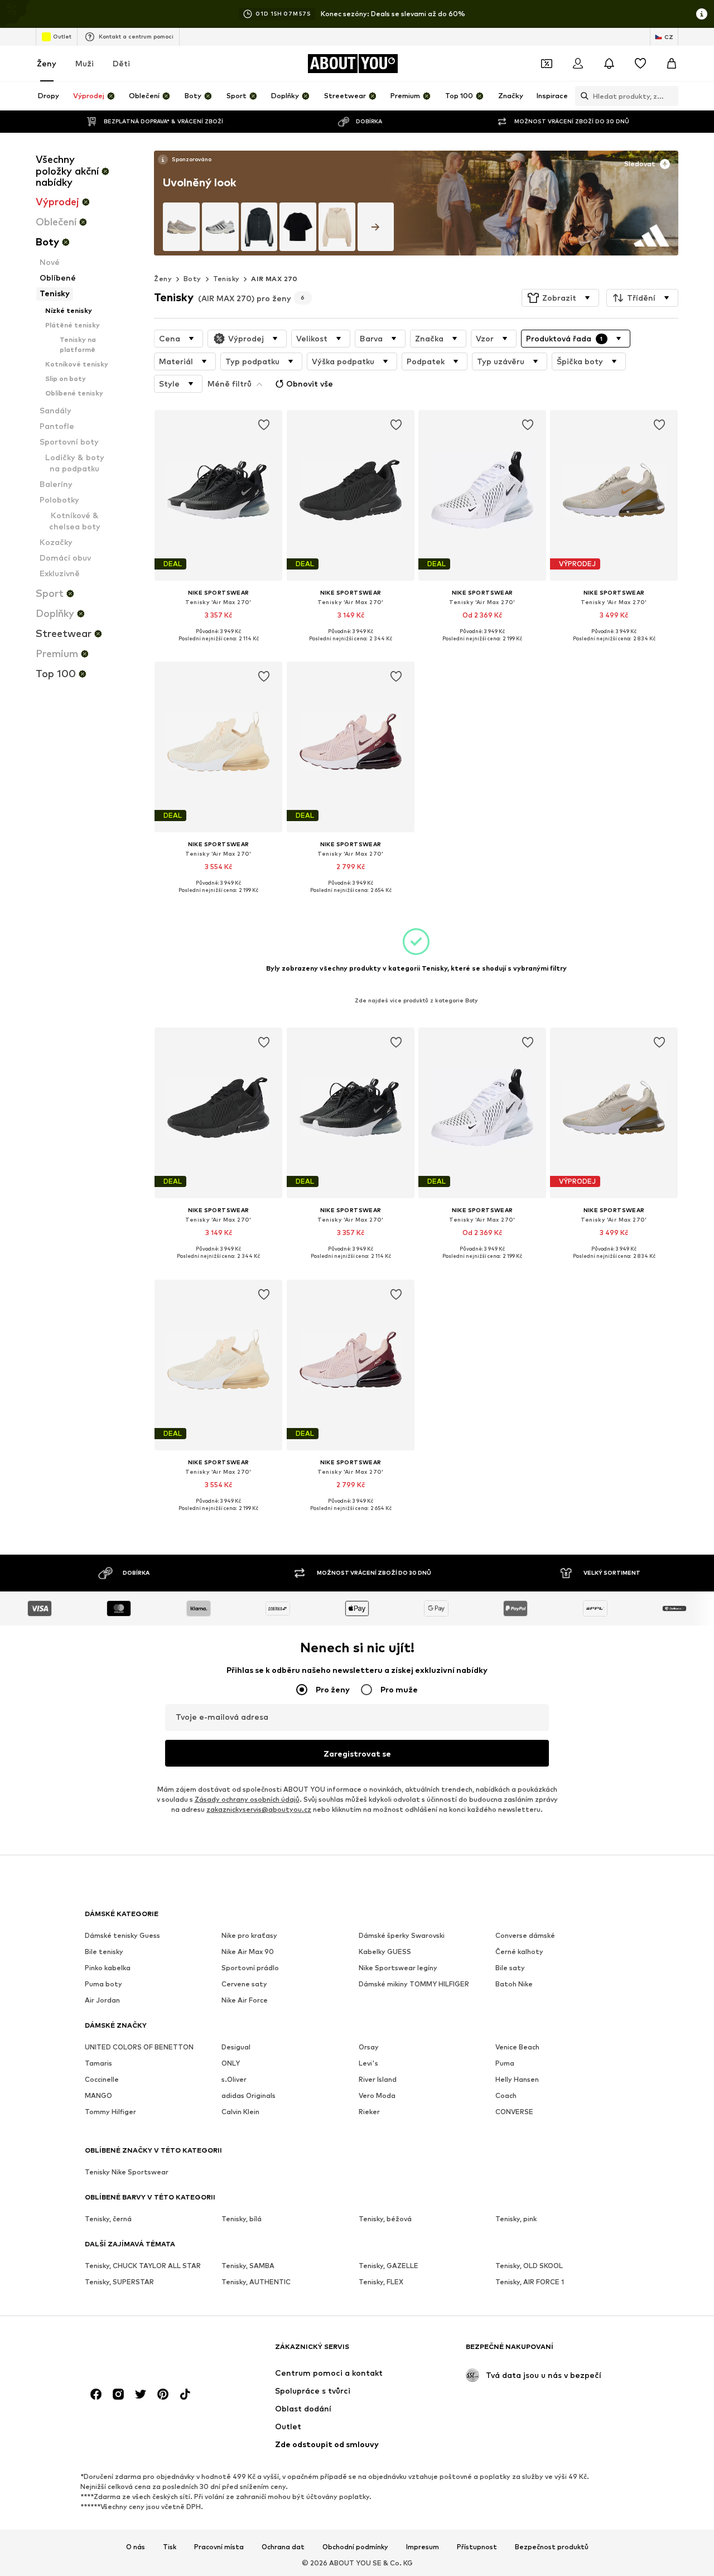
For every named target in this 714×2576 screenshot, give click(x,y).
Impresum (423, 2547)
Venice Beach (517, 2047)
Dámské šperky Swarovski (402, 1936)
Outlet (62, 36)
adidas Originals (249, 2096)
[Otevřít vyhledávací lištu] (582, 96)
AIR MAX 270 (274, 279)
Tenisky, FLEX (381, 2282)
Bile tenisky (104, 1952)
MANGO (98, 2096)
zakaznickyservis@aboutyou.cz (259, 1810)
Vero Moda (377, 2096)
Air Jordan (102, 2001)
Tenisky (226, 279)
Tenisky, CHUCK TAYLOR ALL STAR (143, 2266)
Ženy (47, 63)
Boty (192, 279)
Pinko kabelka (108, 1968)
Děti (121, 63)
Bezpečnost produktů (552, 2547)
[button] (560, 298)
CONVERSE (514, 2112)
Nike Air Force (245, 2001)
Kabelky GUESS (385, 1952)
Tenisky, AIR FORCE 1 (530, 2282)
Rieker (369, 2112)
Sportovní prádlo (250, 1968)
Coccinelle (102, 2080)
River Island (378, 2080)
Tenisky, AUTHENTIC (256, 2282)
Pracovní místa (219, 2547)
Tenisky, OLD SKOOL (529, 2266)
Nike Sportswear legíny (398, 1968)
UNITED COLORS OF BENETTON (139, 2047)
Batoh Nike (514, 1984)
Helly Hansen (517, 2080)
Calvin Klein (240, 2112)
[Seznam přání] (640, 64)
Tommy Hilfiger (110, 2112)
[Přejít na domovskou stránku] (146, 2352)
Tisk (170, 2547)
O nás (136, 2547)
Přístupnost (477, 2547)
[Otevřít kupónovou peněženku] (547, 64)
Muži (85, 63)
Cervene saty (244, 1984)
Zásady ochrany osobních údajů (247, 1800)
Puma (505, 2064)
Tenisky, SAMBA (248, 2266)
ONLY (231, 2064)
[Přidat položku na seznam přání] (264, 425)
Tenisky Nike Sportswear (127, 2172)
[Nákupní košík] (672, 64)
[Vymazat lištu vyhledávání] (670, 96)
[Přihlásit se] (578, 64)
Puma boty (103, 1984)
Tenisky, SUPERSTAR (119, 2282)
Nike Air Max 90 (248, 1952)
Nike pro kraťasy (249, 1936)
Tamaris (98, 2064)
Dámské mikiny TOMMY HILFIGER (414, 1984)
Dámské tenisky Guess (122, 1936)
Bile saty (510, 1968)
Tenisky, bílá (242, 2219)
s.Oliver (234, 2080)
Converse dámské (525, 1936)
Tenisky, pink (516, 2219)
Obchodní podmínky (355, 2547)
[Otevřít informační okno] (702, 14)
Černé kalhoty (519, 1952)
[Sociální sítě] (96, 2395)
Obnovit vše (310, 383)
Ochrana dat (283, 2547)
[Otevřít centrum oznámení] (609, 64)
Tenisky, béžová (385, 2219)
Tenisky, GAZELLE (389, 2266)
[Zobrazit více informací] (184, 160)
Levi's (368, 2064)
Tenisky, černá (108, 2219)
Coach (506, 2096)
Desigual (236, 2047)
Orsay (369, 2047)
